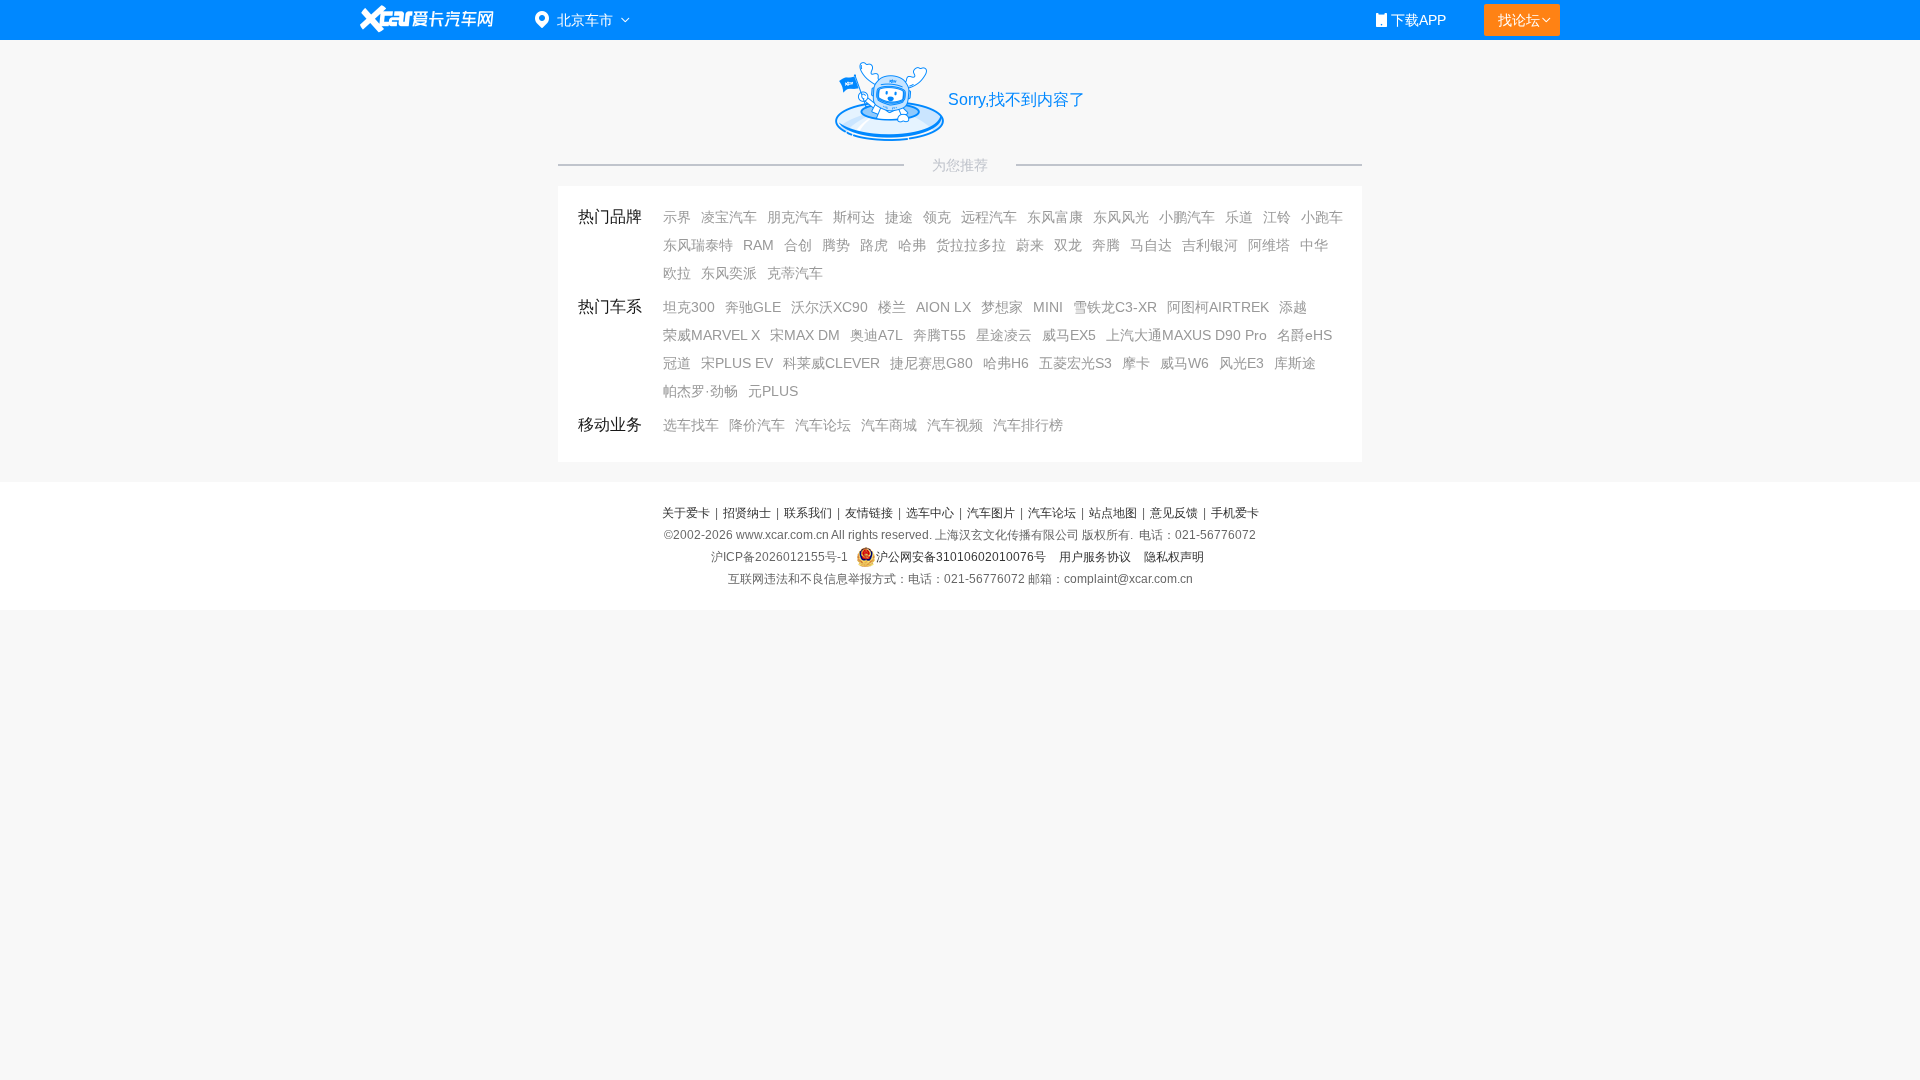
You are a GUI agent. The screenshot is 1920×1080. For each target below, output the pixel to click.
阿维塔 (1269, 245)
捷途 (899, 217)
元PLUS (773, 391)
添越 (1293, 307)
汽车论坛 (823, 425)
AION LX (943, 307)
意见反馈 (1174, 513)
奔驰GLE (753, 307)
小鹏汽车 (1187, 217)
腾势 (836, 245)
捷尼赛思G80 (931, 363)
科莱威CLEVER (831, 363)
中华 (1314, 245)
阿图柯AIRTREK (1218, 307)
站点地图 (1113, 513)
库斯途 (1295, 363)
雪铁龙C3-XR (1115, 307)
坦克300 (689, 307)
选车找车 (691, 425)
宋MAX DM (805, 335)
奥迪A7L (876, 335)
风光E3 (1241, 363)
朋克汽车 (795, 217)
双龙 (1068, 245)
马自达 (1151, 245)
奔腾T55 (939, 335)
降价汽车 (757, 425)
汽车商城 (889, 425)
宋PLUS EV (737, 363)
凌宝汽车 (729, 217)
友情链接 (869, 513)
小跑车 (1322, 217)
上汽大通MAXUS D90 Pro (1186, 335)
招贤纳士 (747, 513)
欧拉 (677, 273)
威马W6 (1184, 363)
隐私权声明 (1174, 557)
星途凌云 (1004, 335)
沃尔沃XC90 (829, 307)
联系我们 (808, 513)
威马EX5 (1069, 335)
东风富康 (1055, 217)
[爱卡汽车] (427, 19)
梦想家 (1002, 307)
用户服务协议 (1096, 557)
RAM (758, 245)
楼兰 (892, 307)
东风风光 (1121, 217)
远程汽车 (989, 217)
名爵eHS (1304, 335)
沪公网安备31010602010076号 (962, 557)
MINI (1048, 307)
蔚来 (1030, 245)
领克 (937, 217)
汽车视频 (955, 425)
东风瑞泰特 (698, 245)
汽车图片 (991, 513)
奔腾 (1106, 245)
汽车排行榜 (1028, 425)
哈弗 (912, 245)
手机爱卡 (1235, 513)
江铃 (1277, 217)
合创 (798, 245)
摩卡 (1136, 363)
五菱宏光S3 (1075, 363)
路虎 (874, 245)
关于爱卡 (686, 513)
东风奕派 (729, 273)
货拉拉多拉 (971, 245)
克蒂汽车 (795, 273)
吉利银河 (1210, 245)
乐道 (1239, 217)
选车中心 (930, 513)
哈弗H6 (1006, 363)
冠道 (677, 363)
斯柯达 (854, 217)
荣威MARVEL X (711, 335)
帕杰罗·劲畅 (700, 391)
